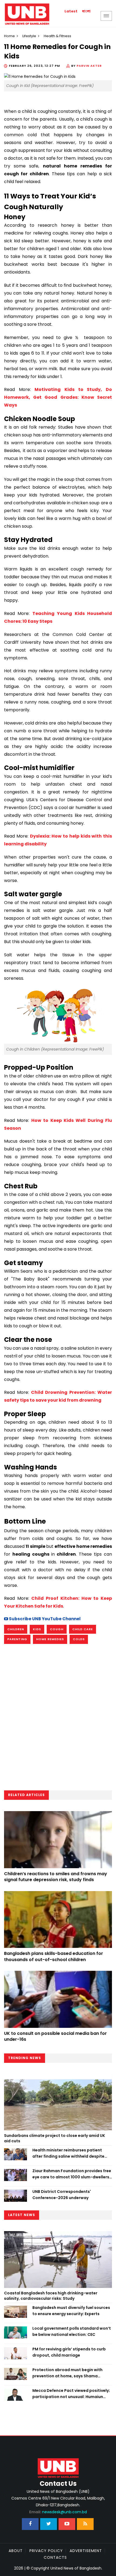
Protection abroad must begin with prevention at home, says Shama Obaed (67, 2373)
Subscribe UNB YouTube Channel (44, 1619)
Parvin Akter (89, 66)
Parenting (17, 1639)
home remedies (50, 1639)
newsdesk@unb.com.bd (58, 2512)
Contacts (55, 2557)
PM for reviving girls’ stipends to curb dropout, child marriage (69, 2352)
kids (37, 1629)
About (16, 2551)
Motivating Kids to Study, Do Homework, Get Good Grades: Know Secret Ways (58, 397)
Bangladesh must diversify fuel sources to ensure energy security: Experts (71, 2311)
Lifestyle (29, 36)
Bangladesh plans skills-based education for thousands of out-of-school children (54, 1956)
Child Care (83, 1629)
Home (9, 36)
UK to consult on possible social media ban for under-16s (55, 2036)
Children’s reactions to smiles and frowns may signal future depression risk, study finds (56, 1877)
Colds (79, 1639)
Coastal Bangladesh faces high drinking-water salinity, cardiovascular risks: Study (51, 2296)
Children (16, 1629)
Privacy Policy (46, 2551)
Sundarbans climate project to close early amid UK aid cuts (54, 2138)
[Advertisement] (58, 1719)
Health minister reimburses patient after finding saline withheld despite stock (68, 2153)
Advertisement (86, 2551)
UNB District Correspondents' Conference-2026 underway (62, 2194)
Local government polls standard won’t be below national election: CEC (72, 2331)
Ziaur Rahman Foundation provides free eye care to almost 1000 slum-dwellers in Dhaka (72, 2174)
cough (57, 1629)
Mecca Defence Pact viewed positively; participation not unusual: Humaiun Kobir (71, 2394)
